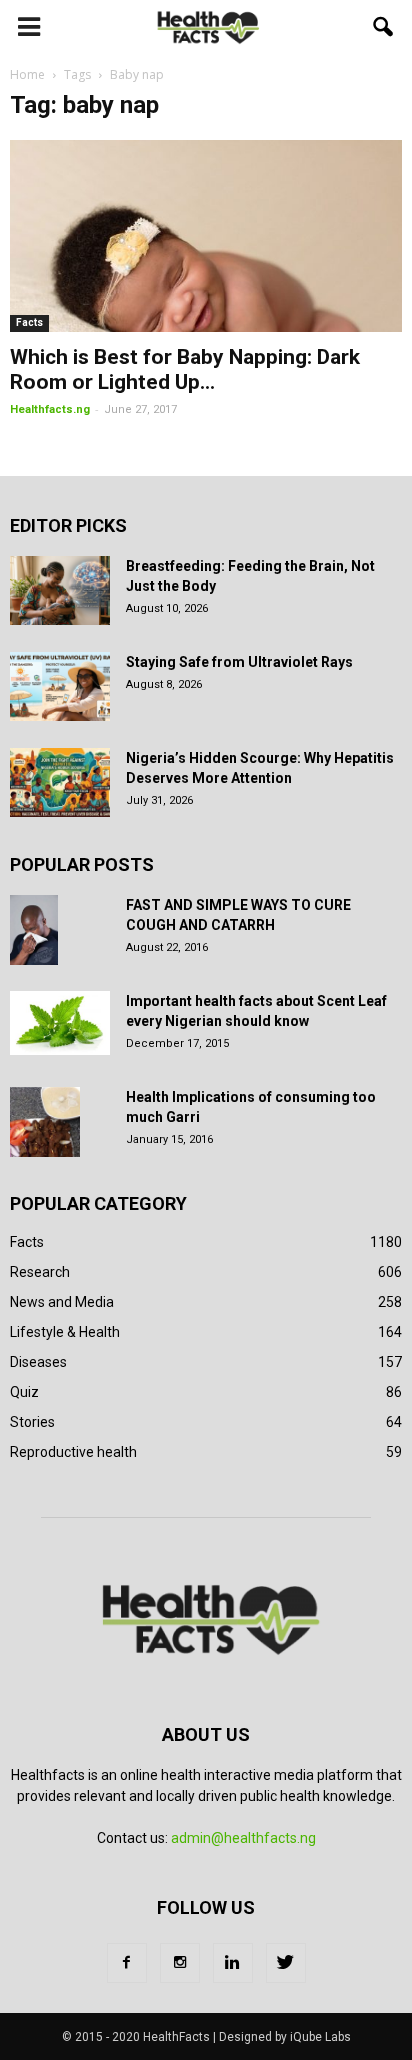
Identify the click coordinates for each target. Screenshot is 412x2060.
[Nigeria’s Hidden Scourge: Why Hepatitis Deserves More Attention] (60, 782)
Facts (29, 322)
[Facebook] (127, 1963)
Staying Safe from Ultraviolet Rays (239, 662)
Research (40, 1272)
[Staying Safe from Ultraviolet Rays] (60, 686)
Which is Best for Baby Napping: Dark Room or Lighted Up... (185, 369)
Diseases (38, 1362)
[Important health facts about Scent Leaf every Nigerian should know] (60, 1023)
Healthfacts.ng (50, 409)
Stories (32, 1422)
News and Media (62, 1302)
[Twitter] (286, 1963)
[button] (384, 27)
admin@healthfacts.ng (243, 1838)
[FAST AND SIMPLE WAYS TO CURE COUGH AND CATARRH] (34, 930)
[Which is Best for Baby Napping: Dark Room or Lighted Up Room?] (206, 236)
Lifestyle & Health (65, 1332)
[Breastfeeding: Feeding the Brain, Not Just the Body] (60, 590)
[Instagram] (180, 1963)
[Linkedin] (233, 1963)
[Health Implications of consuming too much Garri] (45, 1122)
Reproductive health (73, 1452)
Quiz (24, 1392)
